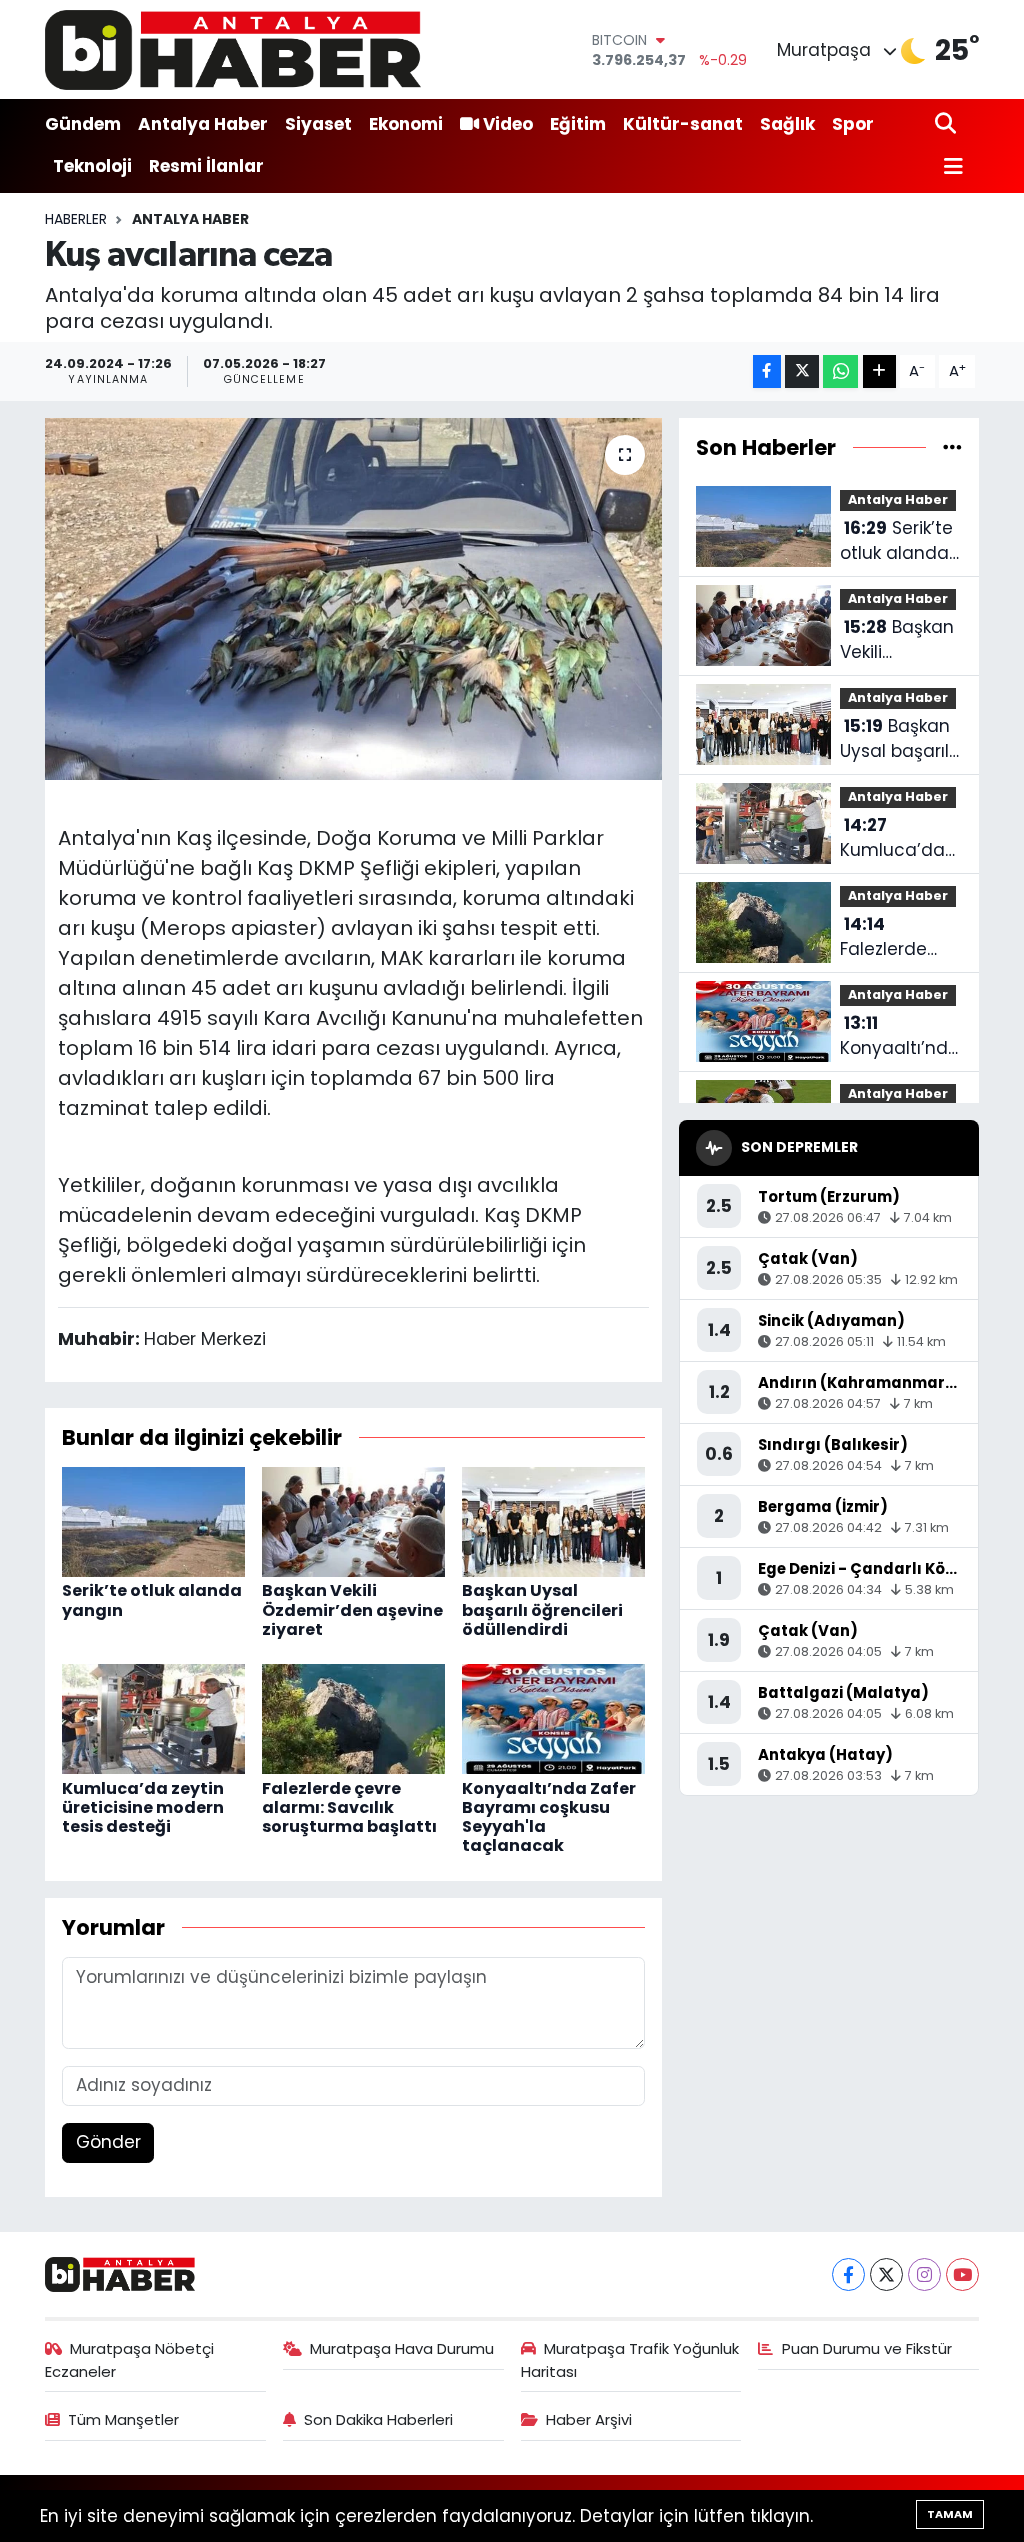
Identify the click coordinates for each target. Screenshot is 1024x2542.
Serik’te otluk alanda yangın (152, 1600)
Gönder (108, 2142)
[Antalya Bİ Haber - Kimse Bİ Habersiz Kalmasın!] (233, 49)
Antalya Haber (203, 124)
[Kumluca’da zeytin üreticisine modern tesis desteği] (153, 1718)
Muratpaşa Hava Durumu (402, 2348)
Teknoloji (92, 166)
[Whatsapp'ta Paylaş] (840, 371)
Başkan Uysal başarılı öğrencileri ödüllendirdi (542, 1609)
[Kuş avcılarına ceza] (353, 599)
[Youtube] (962, 2274)
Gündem (83, 124)
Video (508, 124)
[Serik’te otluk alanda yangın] (153, 1521)
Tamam (950, 2514)
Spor (853, 124)
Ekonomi (406, 124)
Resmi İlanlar (206, 166)
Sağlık (787, 124)
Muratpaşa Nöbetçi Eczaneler (130, 2359)
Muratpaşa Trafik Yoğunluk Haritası (630, 2359)
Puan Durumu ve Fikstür (867, 2348)
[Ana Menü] (949, 167)
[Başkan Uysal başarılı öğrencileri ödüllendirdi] (553, 1521)
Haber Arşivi (589, 2419)
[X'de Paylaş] (802, 371)
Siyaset (318, 124)
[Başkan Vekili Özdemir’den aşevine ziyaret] (353, 1521)
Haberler (76, 219)
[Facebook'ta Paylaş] (767, 371)
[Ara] (947, 124)
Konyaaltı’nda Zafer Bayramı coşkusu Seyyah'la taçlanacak (549, 1817)
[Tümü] (952, 447)
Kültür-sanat (683, 124)
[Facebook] (848, 2274)
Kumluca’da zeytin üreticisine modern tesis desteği (143, 1807)
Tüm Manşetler (123, 2419)
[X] (886, 2274)
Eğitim (578, 124)
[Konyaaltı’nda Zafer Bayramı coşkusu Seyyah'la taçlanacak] (553, 1718)
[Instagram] (924, 2274)
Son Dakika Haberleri (378, 2419)
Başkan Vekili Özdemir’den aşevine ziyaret (352, 1609)
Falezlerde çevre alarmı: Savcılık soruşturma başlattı (349, 1807)
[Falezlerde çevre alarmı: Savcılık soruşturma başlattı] (353, 1718)
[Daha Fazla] (879, 371)
